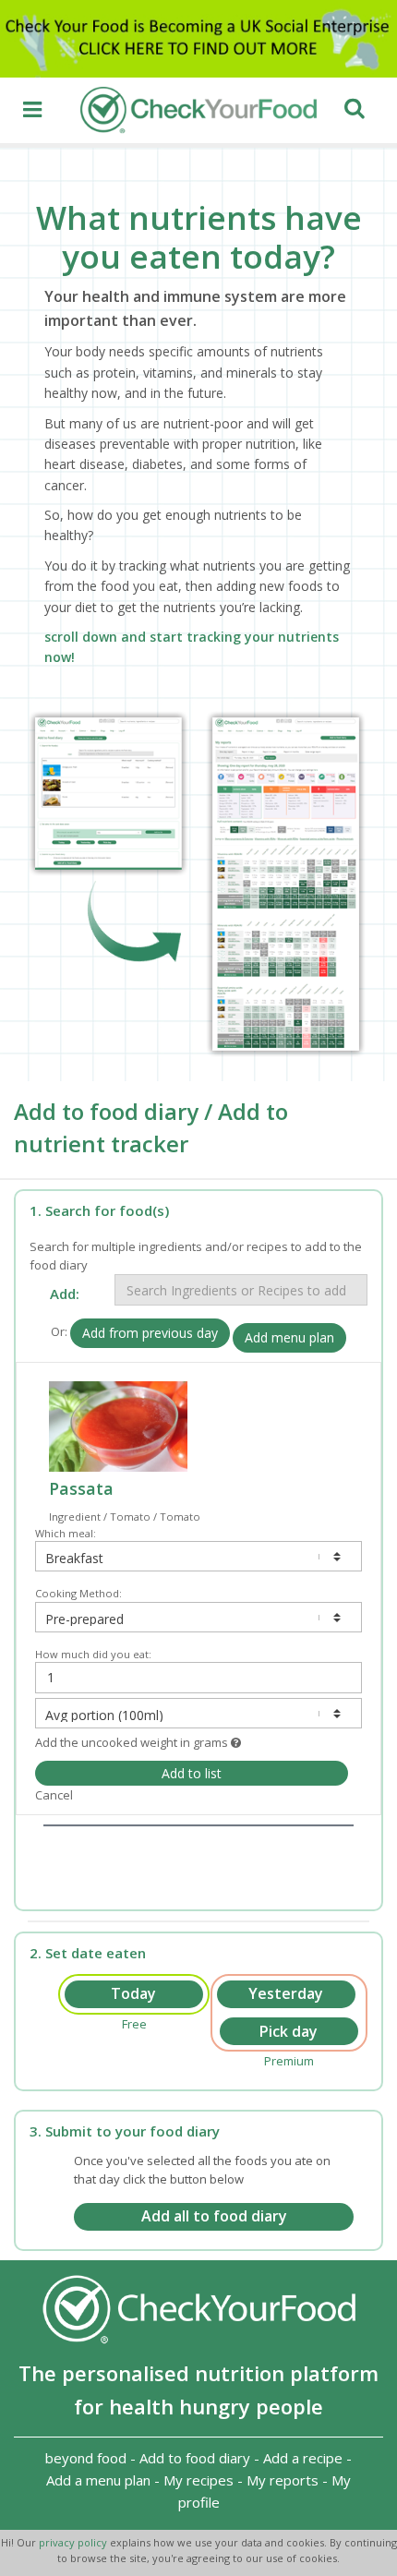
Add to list (192, 1773)
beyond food (86, 2458)
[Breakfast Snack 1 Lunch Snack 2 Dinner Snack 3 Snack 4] (198, 1556)
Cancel (54, 1795)
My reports (283, 2480)
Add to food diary (195, 2458)
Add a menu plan (98, 2480)
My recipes (198, 2480)
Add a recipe (303, 2458)
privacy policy (74, 2542)
